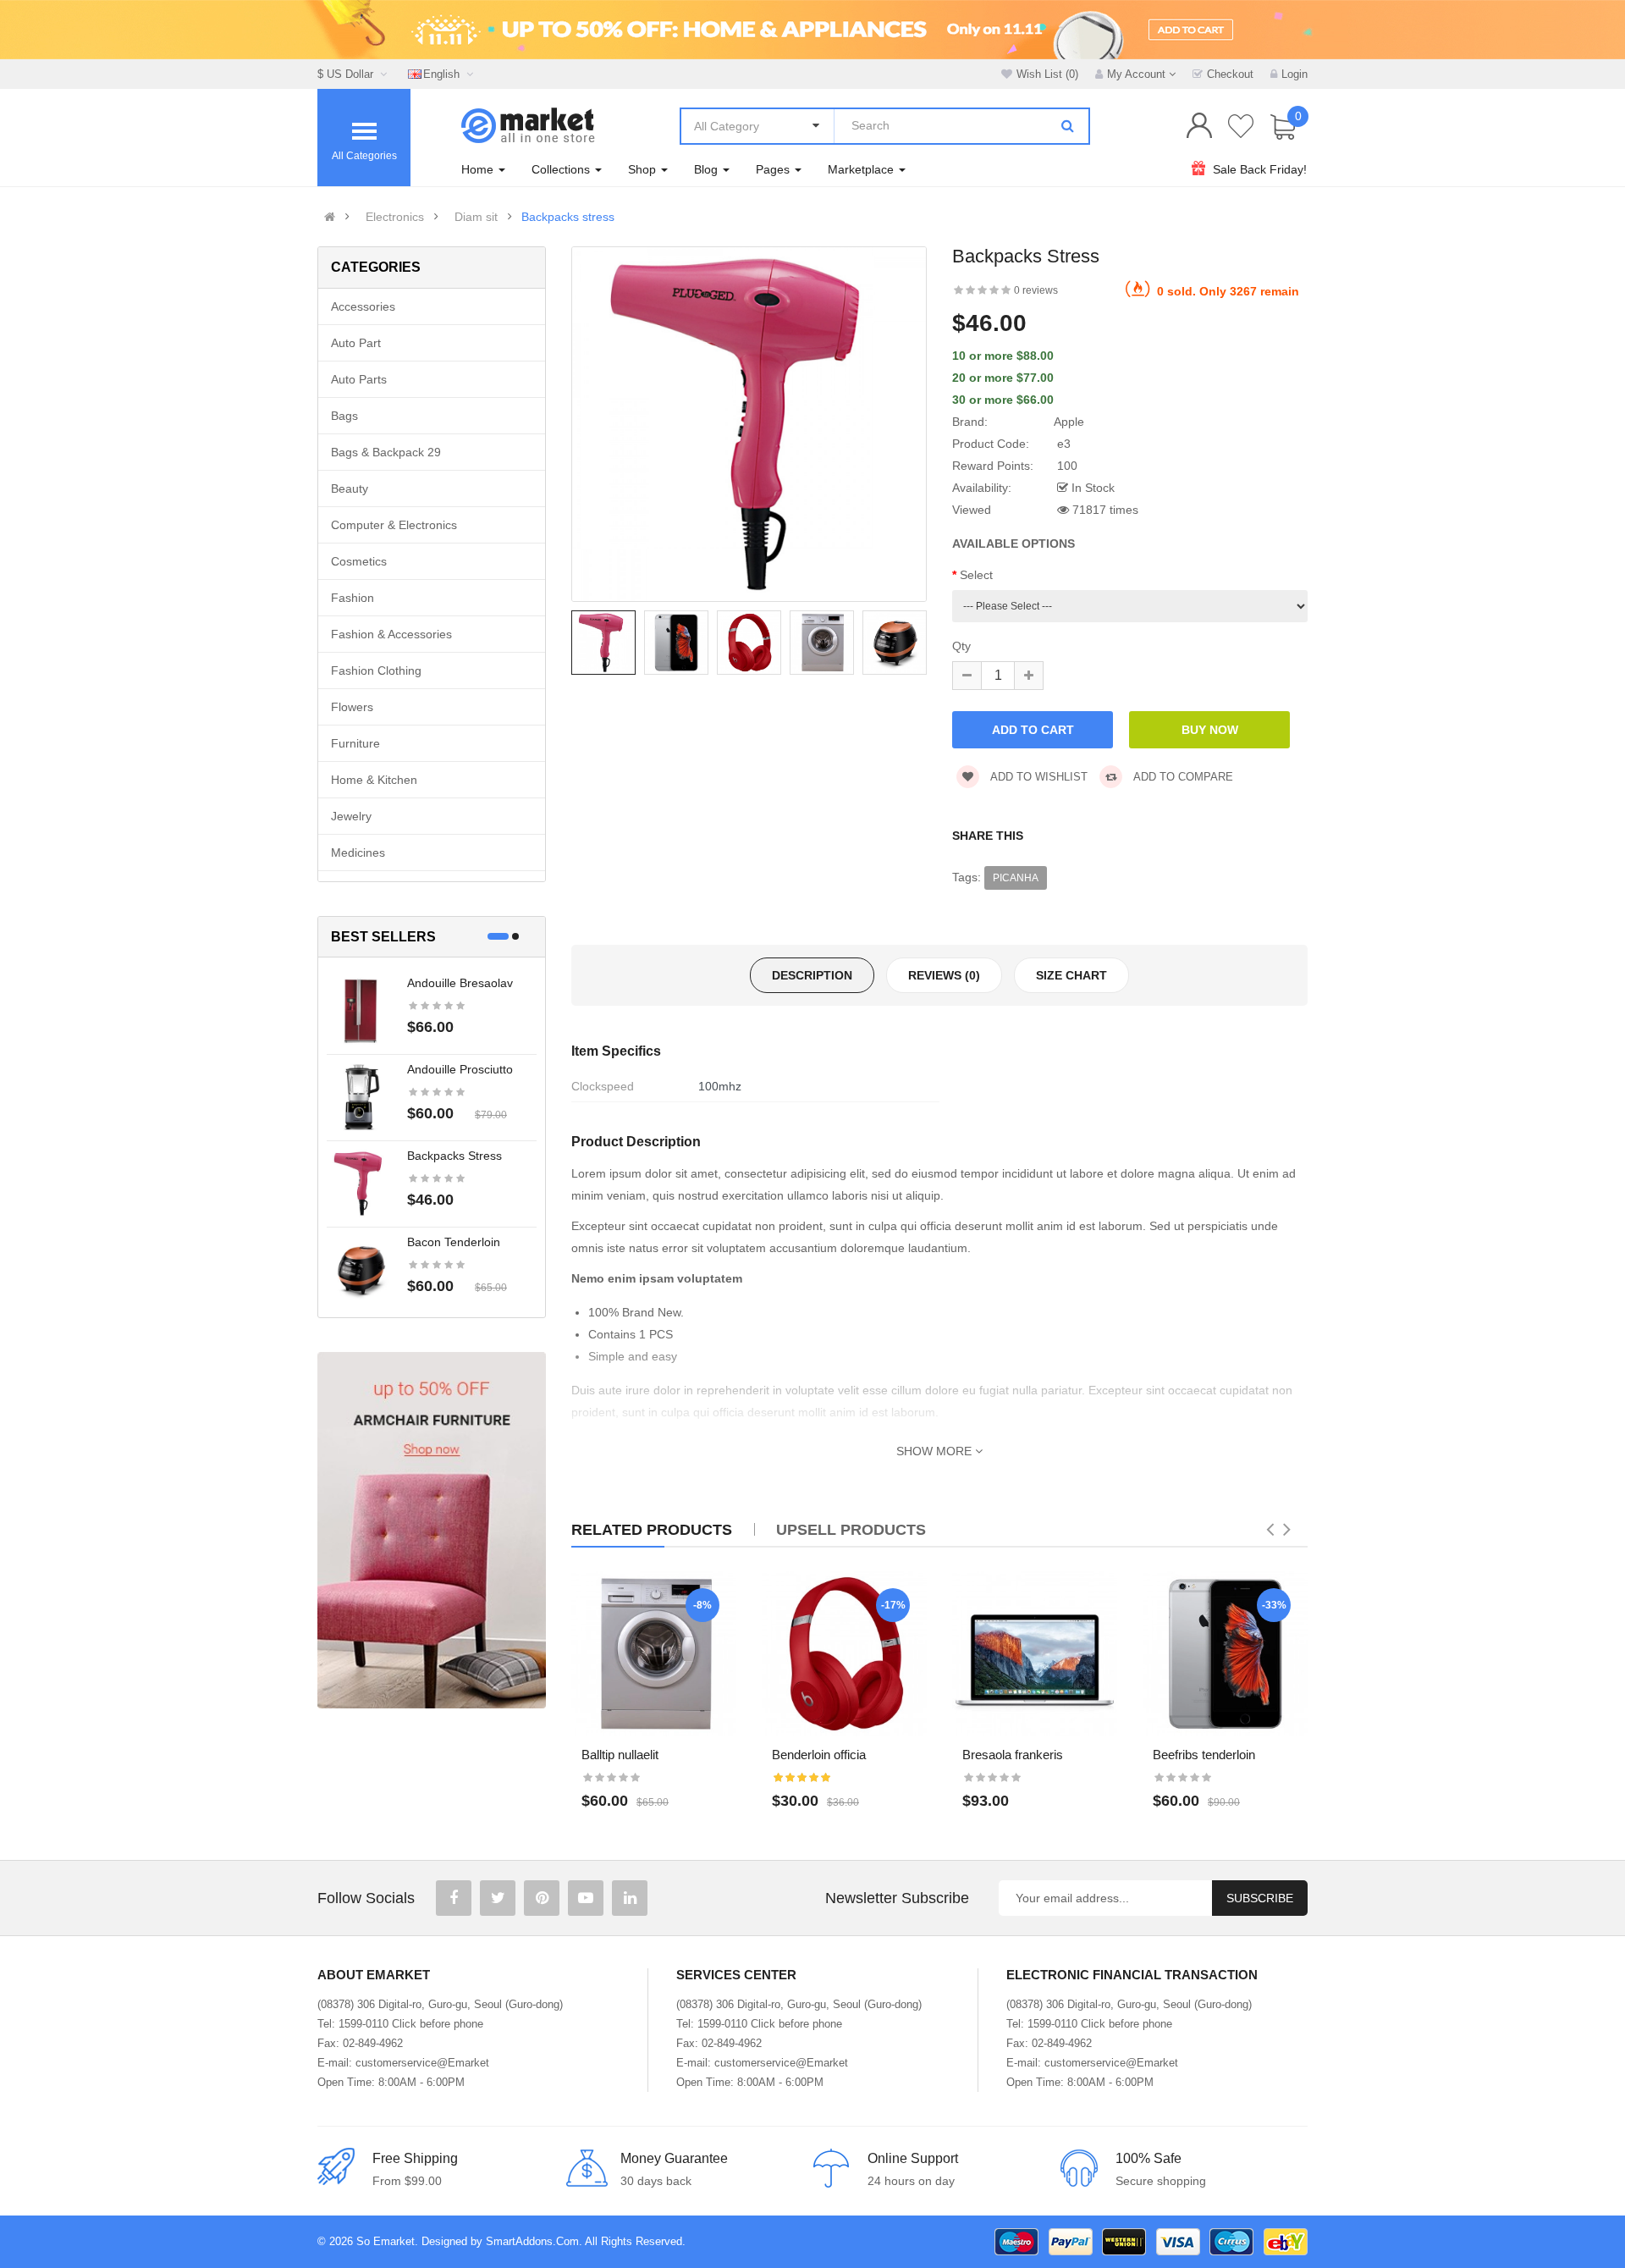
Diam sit (476, 217)
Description (812, 975)
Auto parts (359, 379)
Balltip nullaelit (620, 1755)
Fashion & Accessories (391, 634)
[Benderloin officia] (844, 1654)
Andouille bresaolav (460, 983)
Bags (344, 416)
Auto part (356, 343)
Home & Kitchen (374, 780)
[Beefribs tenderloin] (1225, 1654)
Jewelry (351, 816)
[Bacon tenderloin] (361, 1269)
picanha (1016, 878)
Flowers (352, 707)
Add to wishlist (1038, 777)
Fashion (353, 598)
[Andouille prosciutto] (361, 1096)
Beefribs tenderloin (1204, 1755)
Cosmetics (359, 561)
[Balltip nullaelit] (654, 1654)
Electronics (395, 217)
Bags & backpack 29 (386, 452)
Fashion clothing (376, 670)
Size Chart (1071, 975)
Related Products (652, 1530)
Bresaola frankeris (1013, 1755)
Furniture (355, 743)
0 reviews (1036, 290)
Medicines (358, 853)
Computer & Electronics (394, 525)
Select (976, 575)
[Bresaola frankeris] (1035, 1654)
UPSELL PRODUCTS (851, 1530)
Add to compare (1182, 777)
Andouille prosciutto (460, 1069)
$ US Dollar (349, 74)
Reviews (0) (944, 975)
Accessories (363, 306)
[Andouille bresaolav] (361, 1010)
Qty (961, 646)
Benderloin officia (819, 1755)
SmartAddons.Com (532, 2241)
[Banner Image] (432, 1530)
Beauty (350, 488)
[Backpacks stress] (361, 1183)
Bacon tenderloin (454, 1242)
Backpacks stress (568, 217)
